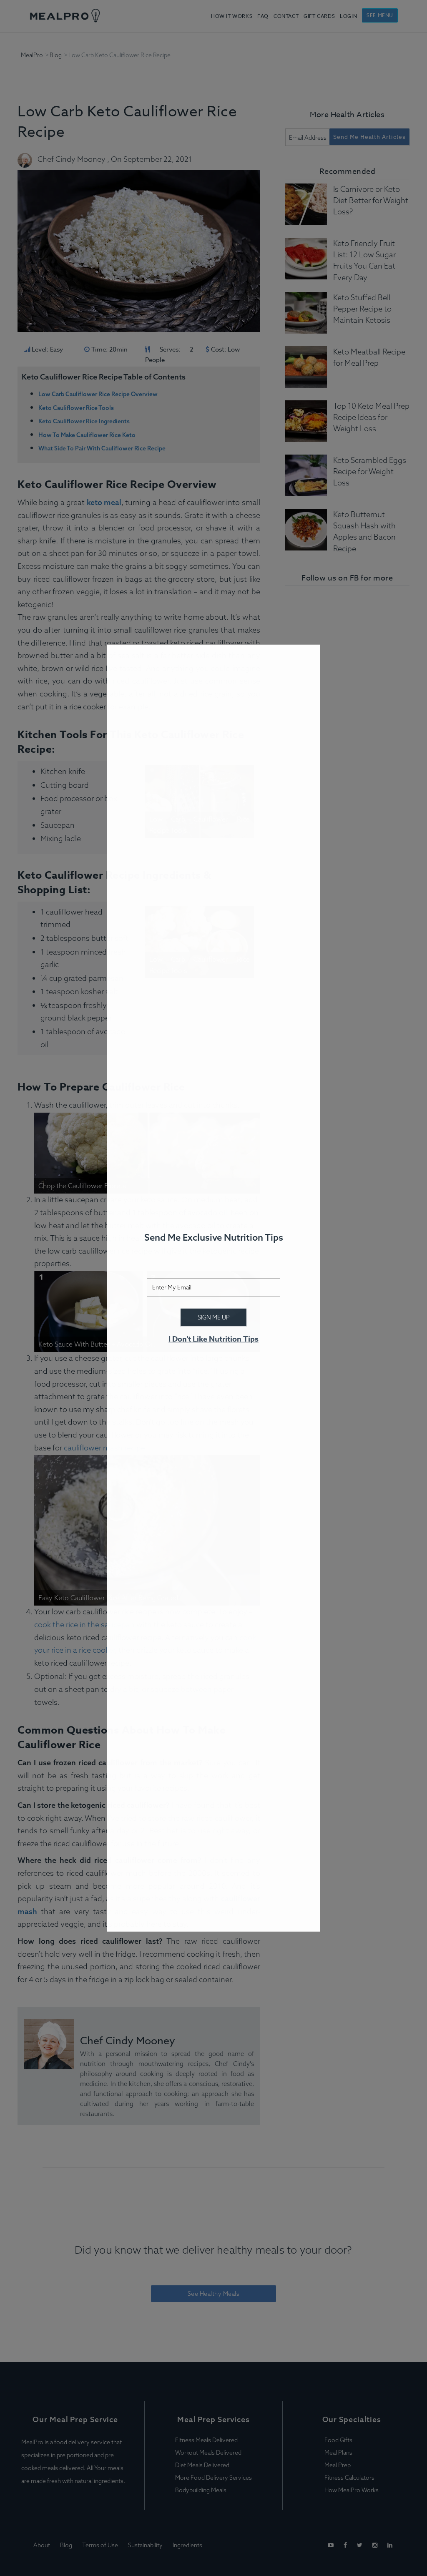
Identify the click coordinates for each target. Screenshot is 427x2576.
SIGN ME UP (214, 1317)
